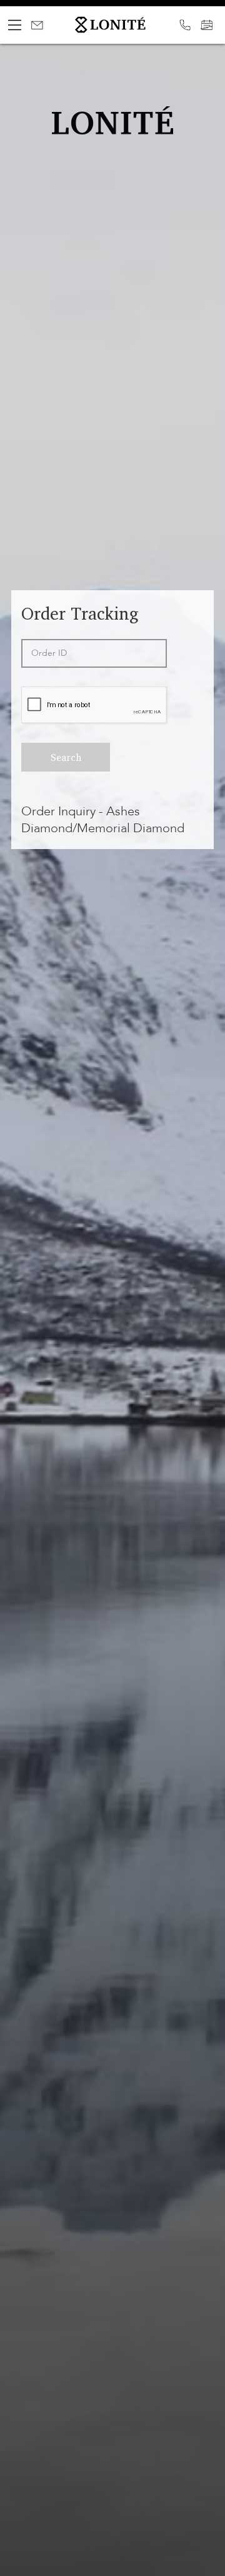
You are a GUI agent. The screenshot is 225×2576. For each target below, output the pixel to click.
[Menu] (15, 25)
